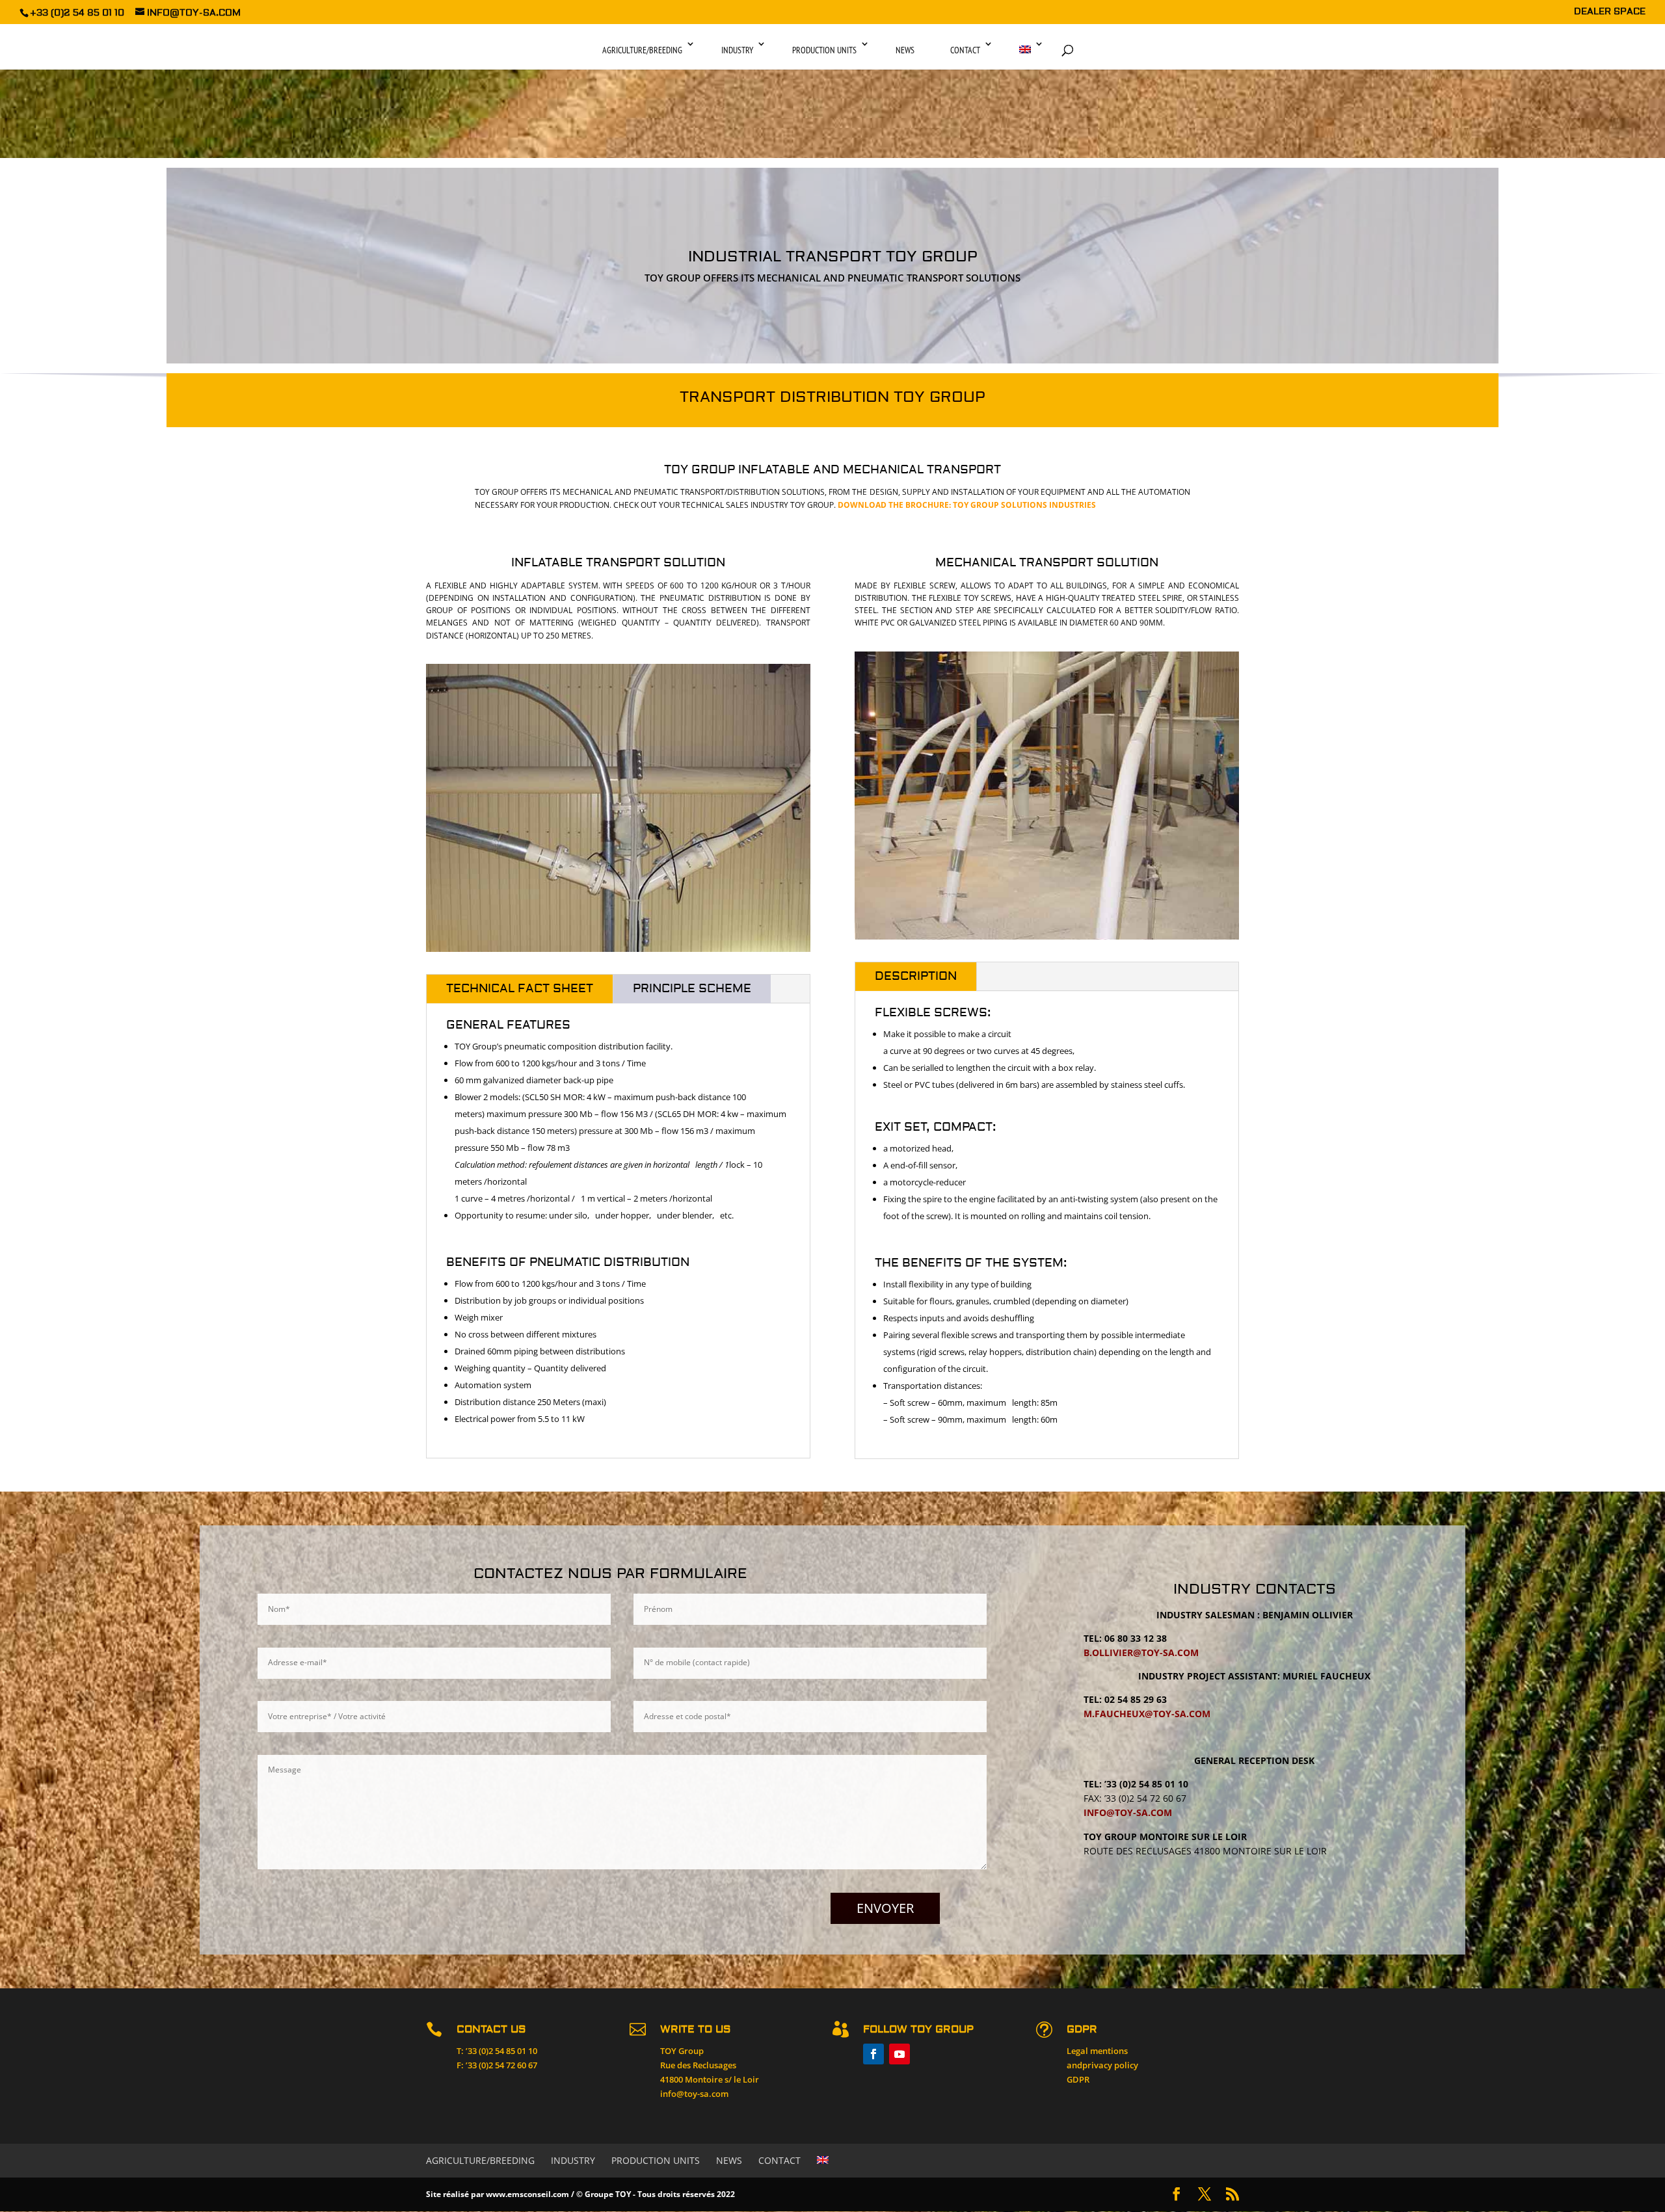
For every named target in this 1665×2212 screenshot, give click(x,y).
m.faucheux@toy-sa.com (1147, 1714)
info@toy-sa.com (1128, 1812)
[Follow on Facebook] (873, 2054)
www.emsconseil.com (527, 2194)
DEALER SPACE (1610, 12)
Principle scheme (692, 989)
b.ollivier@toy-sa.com (1141, 1652)
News (905, 50)
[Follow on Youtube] (899, 2054)
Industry (737, 50)
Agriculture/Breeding (642, 50)
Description (916, 976)
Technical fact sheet (520, 989)
